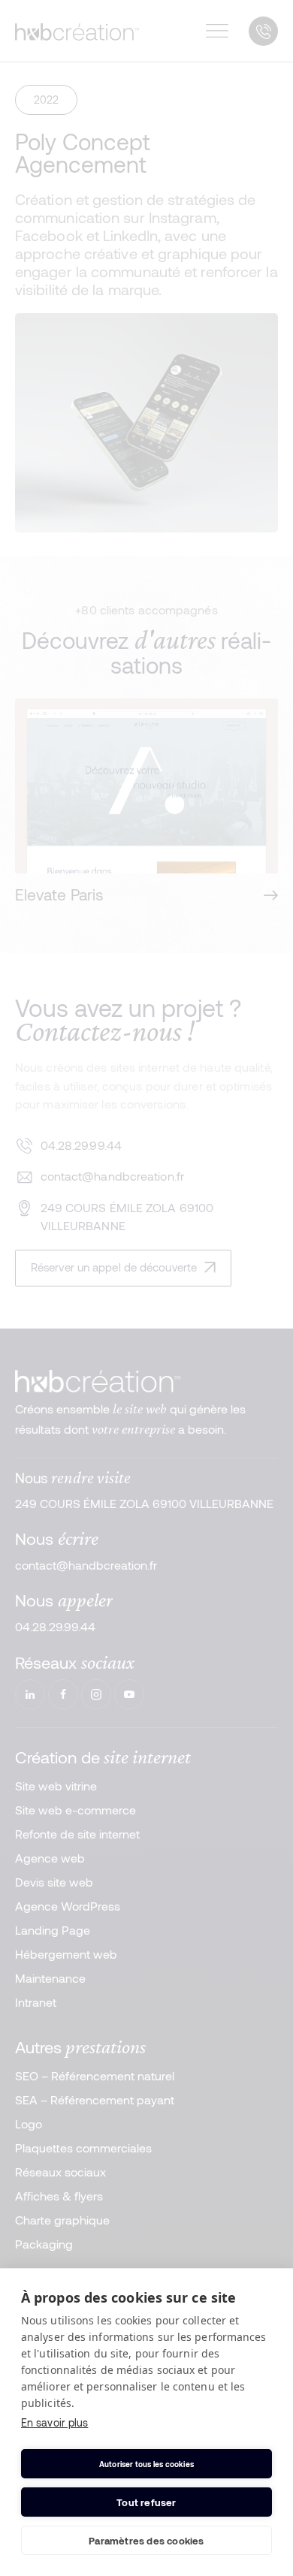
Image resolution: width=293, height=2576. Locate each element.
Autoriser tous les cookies (146, 2464)
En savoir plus (54, 2422)
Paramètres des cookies (146, 2541)
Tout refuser (146, 2502)
